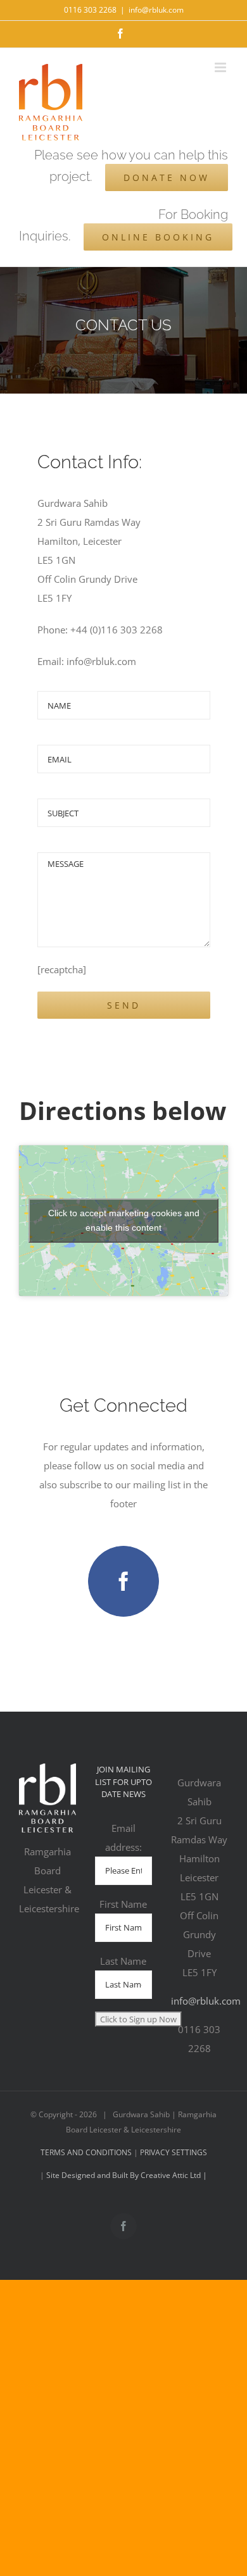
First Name (123, 1904)
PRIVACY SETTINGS (174, 2152)
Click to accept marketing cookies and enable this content (124, 1220)
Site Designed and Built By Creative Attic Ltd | (126, 2175)
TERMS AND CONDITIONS (87, 2152)
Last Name (123, 1961)
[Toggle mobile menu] (221, 67)
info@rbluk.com (156, 10)
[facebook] (123, 1581)
